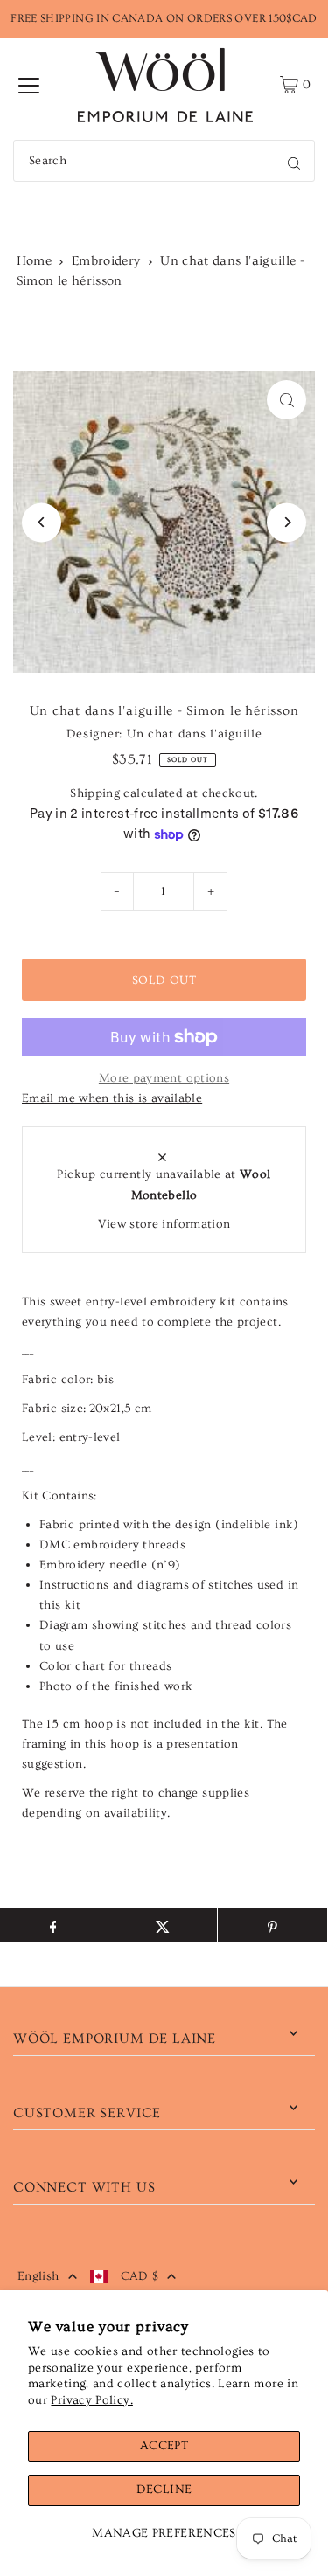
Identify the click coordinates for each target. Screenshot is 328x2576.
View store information (164, 1224)
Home (34, 261)
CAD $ (140, 2276)
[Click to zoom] (286, 400)
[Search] (294, 161)
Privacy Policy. (91, 2400)
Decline (164, 2489)
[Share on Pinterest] (272, 1925)
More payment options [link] (164, 1078)
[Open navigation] (29, 85)
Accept (164, 2446)
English (38, 2276)
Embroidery (106, 261)
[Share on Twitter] (162, 1925)
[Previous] (42, 522)
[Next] (286, 522)
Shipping (95, 793)
